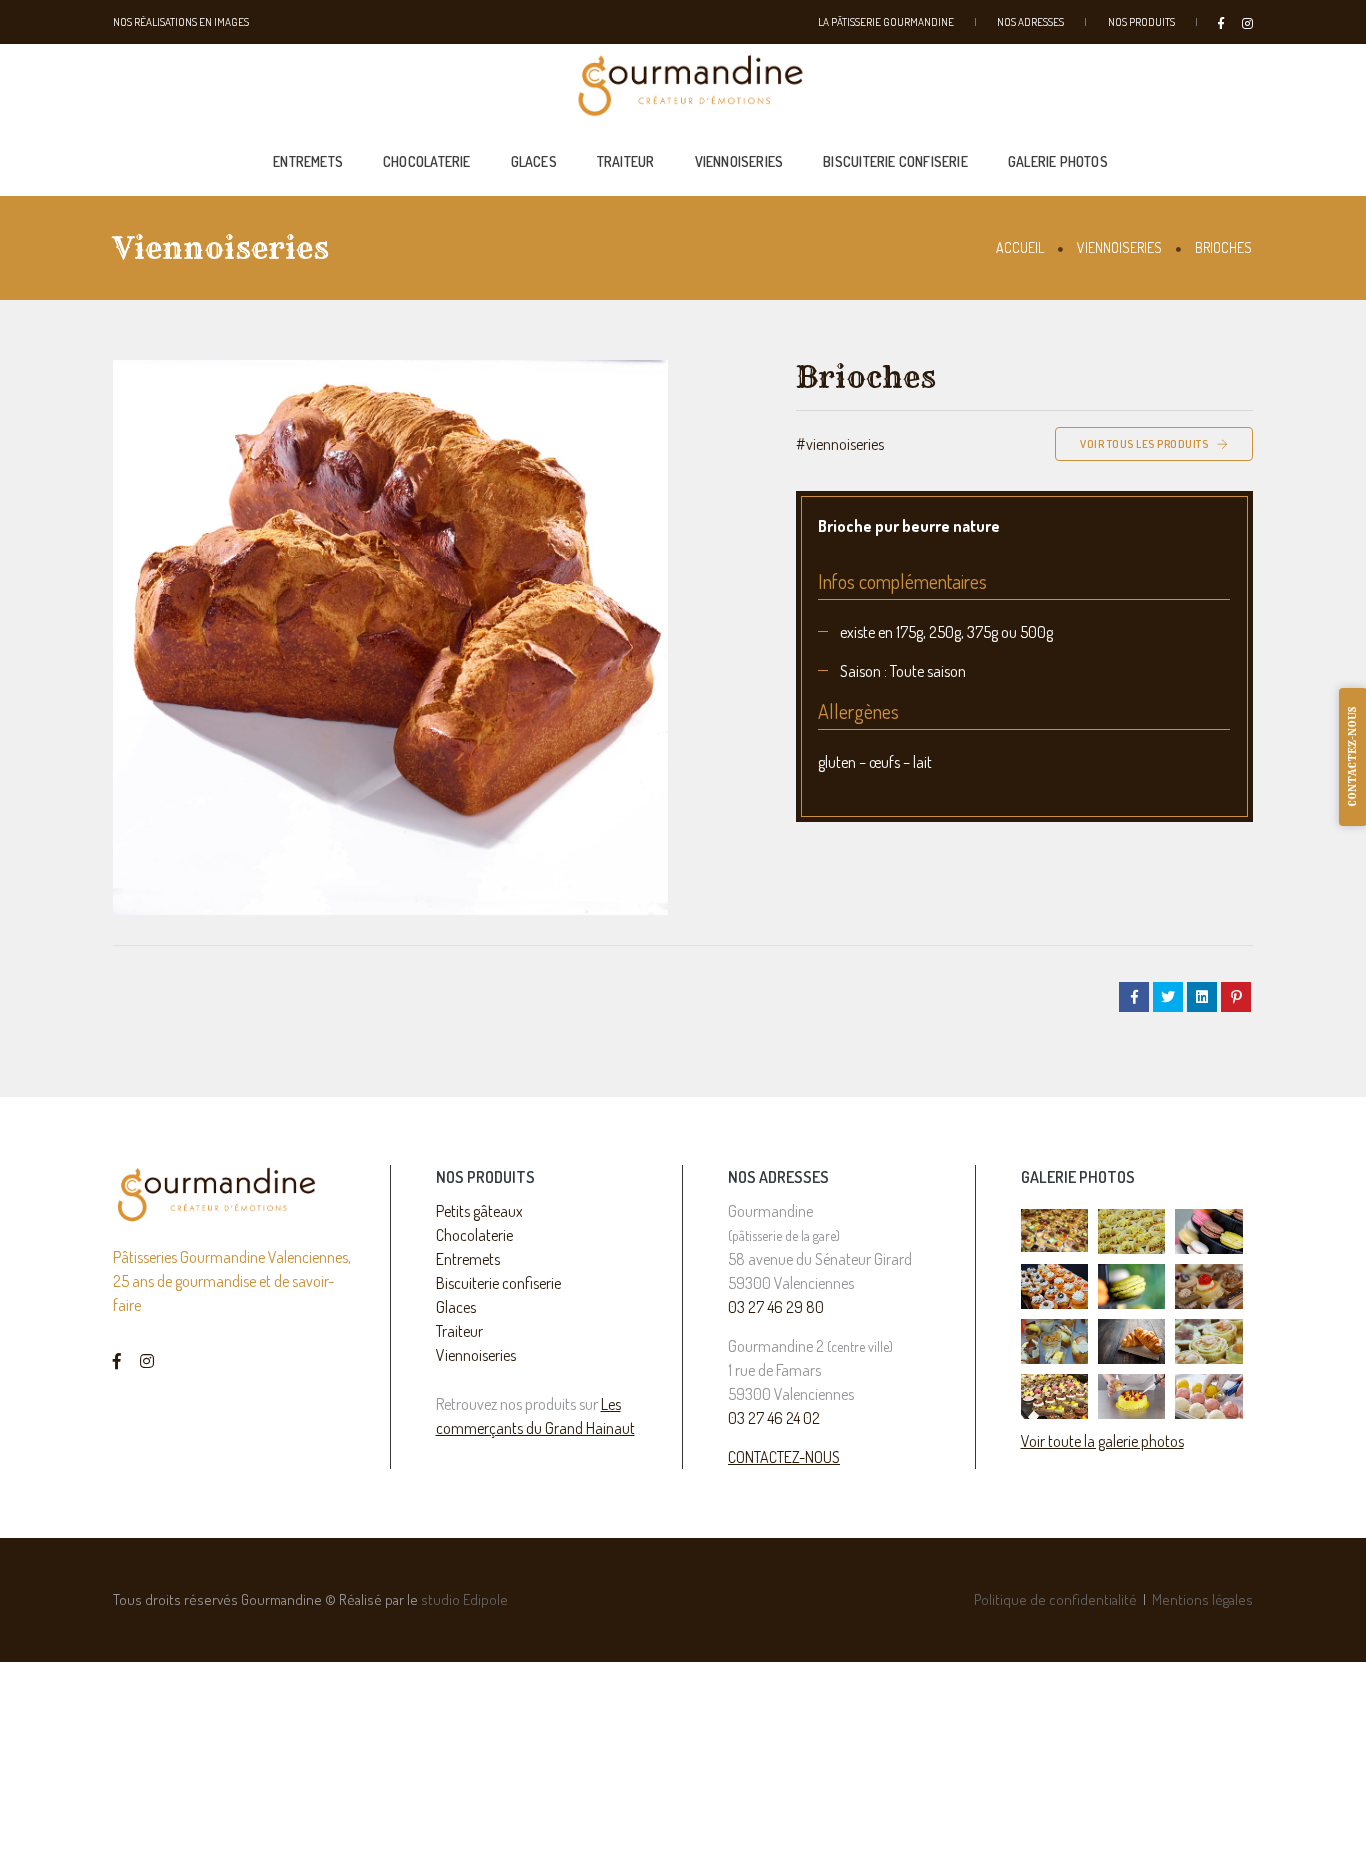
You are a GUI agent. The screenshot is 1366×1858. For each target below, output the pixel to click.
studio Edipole (464, 1599)
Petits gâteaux (479, 1211)
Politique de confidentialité (1055, 1599)
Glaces (534, 161)
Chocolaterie (427, 161)
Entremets (308, 161)
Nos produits (1141, 22)
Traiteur (626, 161)
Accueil (1020, 247)
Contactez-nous (784, 1457)
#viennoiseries (840, 444)
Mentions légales (1202, 1599)
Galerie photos (1058, 161)
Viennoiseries (739, 161)
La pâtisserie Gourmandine (886, 22)
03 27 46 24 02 (774, 1418)
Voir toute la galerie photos (1102, 1441)
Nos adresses (1030, 22)
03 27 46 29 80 (776, 1307)
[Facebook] (1225, 21)
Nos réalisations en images (181, 22)
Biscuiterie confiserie (895, 161)
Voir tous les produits (1145, 444)
